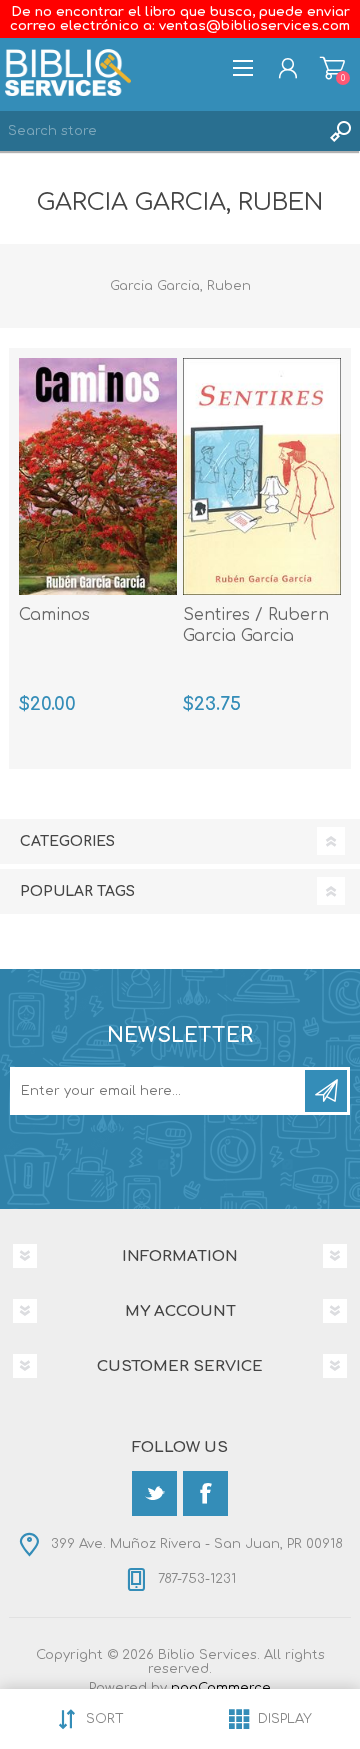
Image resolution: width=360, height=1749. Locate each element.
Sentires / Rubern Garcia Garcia (256, 625)
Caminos (54, 615)
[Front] (262, 476)
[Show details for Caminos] (98, 476)
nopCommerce (221, 1688)
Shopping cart (332, 68)
